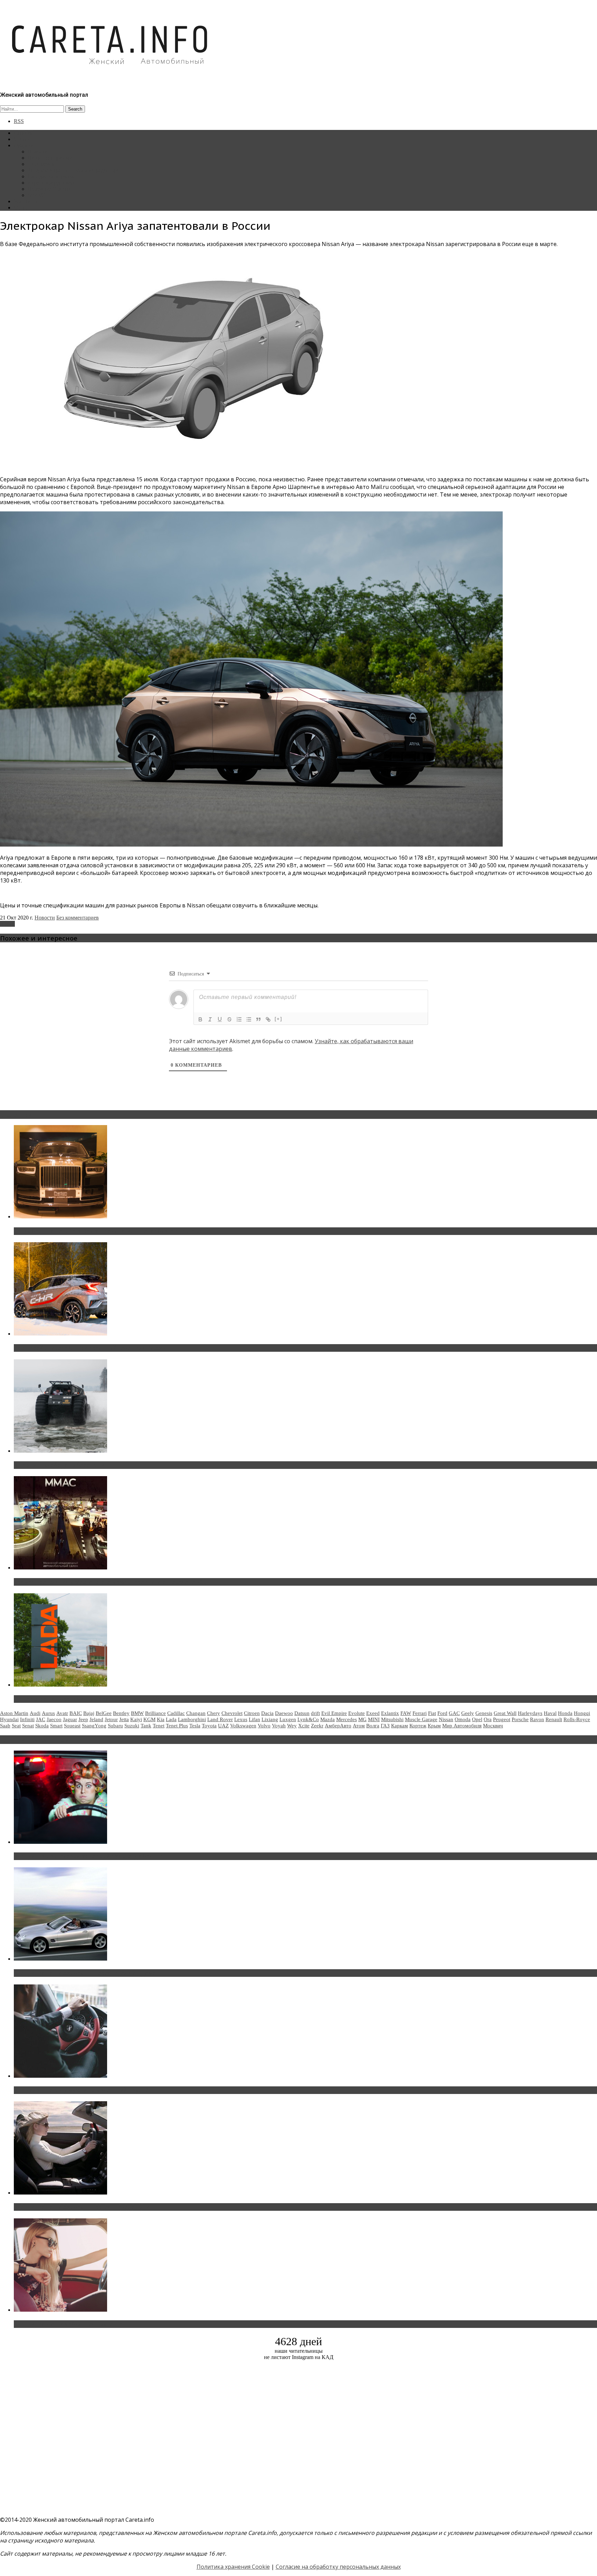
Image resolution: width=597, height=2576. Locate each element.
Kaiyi (136, 1719)
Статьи (22, 139)
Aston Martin (14, 1713)
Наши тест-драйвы (50, 158)
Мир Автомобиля (462, 1726)
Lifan (254, 1719)
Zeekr (317, 1726)
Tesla (195, 1726)
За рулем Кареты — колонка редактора (73, 170)
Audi (35, 1713)
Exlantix (390, 1713)
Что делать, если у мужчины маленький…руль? (81, 2090)
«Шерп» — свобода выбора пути (59, 1465)
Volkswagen (243, 1726)
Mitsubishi (392, 1719)
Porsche (520, 1719)
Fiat (432, 1713)
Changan (196, 1713)
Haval (550, 1713)
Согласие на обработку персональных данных (338, 2567)
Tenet (159, 1726)
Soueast (72, 1726)
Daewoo (284, 1713)
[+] (278, 1019)
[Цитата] (258, 1019)
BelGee (104, 1713)
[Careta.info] (110, 77)
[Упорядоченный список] (239, 1019)
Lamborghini (192, 1719)
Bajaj (89, 1713)
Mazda (328, 1719)
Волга (373, 1726)
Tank (146, 1726)
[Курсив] (210, 1019)
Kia (161, 1719)
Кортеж (418, 1726)
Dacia (267, 1713)
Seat (16, 1726)
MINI (374, 1719)
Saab (5, 1726)
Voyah (279, 1726)
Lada (171, 1719)
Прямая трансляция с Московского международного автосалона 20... (110, 1582)
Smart (56, 1726)
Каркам (400, 1726)
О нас (21, 207)
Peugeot (502, 1719)
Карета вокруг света (51, 183)
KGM (149, 1719)
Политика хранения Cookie (233, 2567)
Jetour (111, 1719)
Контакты (25, 201)
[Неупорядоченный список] (249, 1019)
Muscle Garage (421, 1719)
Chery (214, 1713)
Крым (434, 1726)
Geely (468, 1713)
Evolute (357, 1713)
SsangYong (94, 1726)
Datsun (302, 1713)
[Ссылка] (268, 1019)
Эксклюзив (41, 164)
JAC (41, 1719)
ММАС (36, 195)
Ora (488, 1719)
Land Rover (220, 1719)
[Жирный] (200, 1019)
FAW (406, 1713)
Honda (565, 1713)
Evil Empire (334, 1713)
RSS (19, 121)
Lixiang (270, 1719)
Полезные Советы (49, 189)
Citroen (252, 1713)
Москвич (493, 1726)
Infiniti (27, 1719)
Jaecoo (54, 1719)
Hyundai (9, 1719)
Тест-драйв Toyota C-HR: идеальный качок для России (90, 1348)
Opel (477, 1719)
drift (315, 1713)
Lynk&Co (308, 1719)
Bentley (121, 1713)
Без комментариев (78, 918)
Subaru (115, 1726)
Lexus (241, 1719)
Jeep (83, 1719)
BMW (137, 1713)
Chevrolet (232, 1713)
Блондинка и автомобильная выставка (68, 2324)
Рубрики (24, 145)
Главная (23, 133)
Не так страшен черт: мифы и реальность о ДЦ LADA (88, 1699)
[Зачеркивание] (229, 1019)
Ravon (537, 1719)
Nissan (7, 924)
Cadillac (176, 1713)
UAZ (223, 1726)
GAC (454, 1713)
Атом (359, 1726)
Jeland (96, 1719)
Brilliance (155, 1713)
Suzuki (132, 1726)
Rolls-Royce (577, 1719)
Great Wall (505, 1713)
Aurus (48, 1713)
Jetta (124, 1719)
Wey (292, 1726)
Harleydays (530, 1713)
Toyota (209, 1726)
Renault (554, 1719)
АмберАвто (338, 1726)
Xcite (304, 1726)
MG (362, 1719)
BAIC (76, 1713)
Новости (38, 152)
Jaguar (70, 1719)
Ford (442, 1713)
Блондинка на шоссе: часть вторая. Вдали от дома (85, 1973)
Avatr (62, 1713)
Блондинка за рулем (51, 176)
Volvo (264, 1726)
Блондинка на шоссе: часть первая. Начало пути (82, 2207)
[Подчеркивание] (220, 1019)
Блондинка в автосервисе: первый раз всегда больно (88, 1856)
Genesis (484, 1713)
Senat (28, 1726)
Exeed (373, 1713)
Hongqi (582, 1713)
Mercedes (347, 1719)
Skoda (42, 1726)
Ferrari (420, 1713)
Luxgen (288, 1719)
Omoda (463, 1719)
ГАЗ (385, 1726)
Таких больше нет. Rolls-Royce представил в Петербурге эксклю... (107, 1231)
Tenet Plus (177, 1726)
